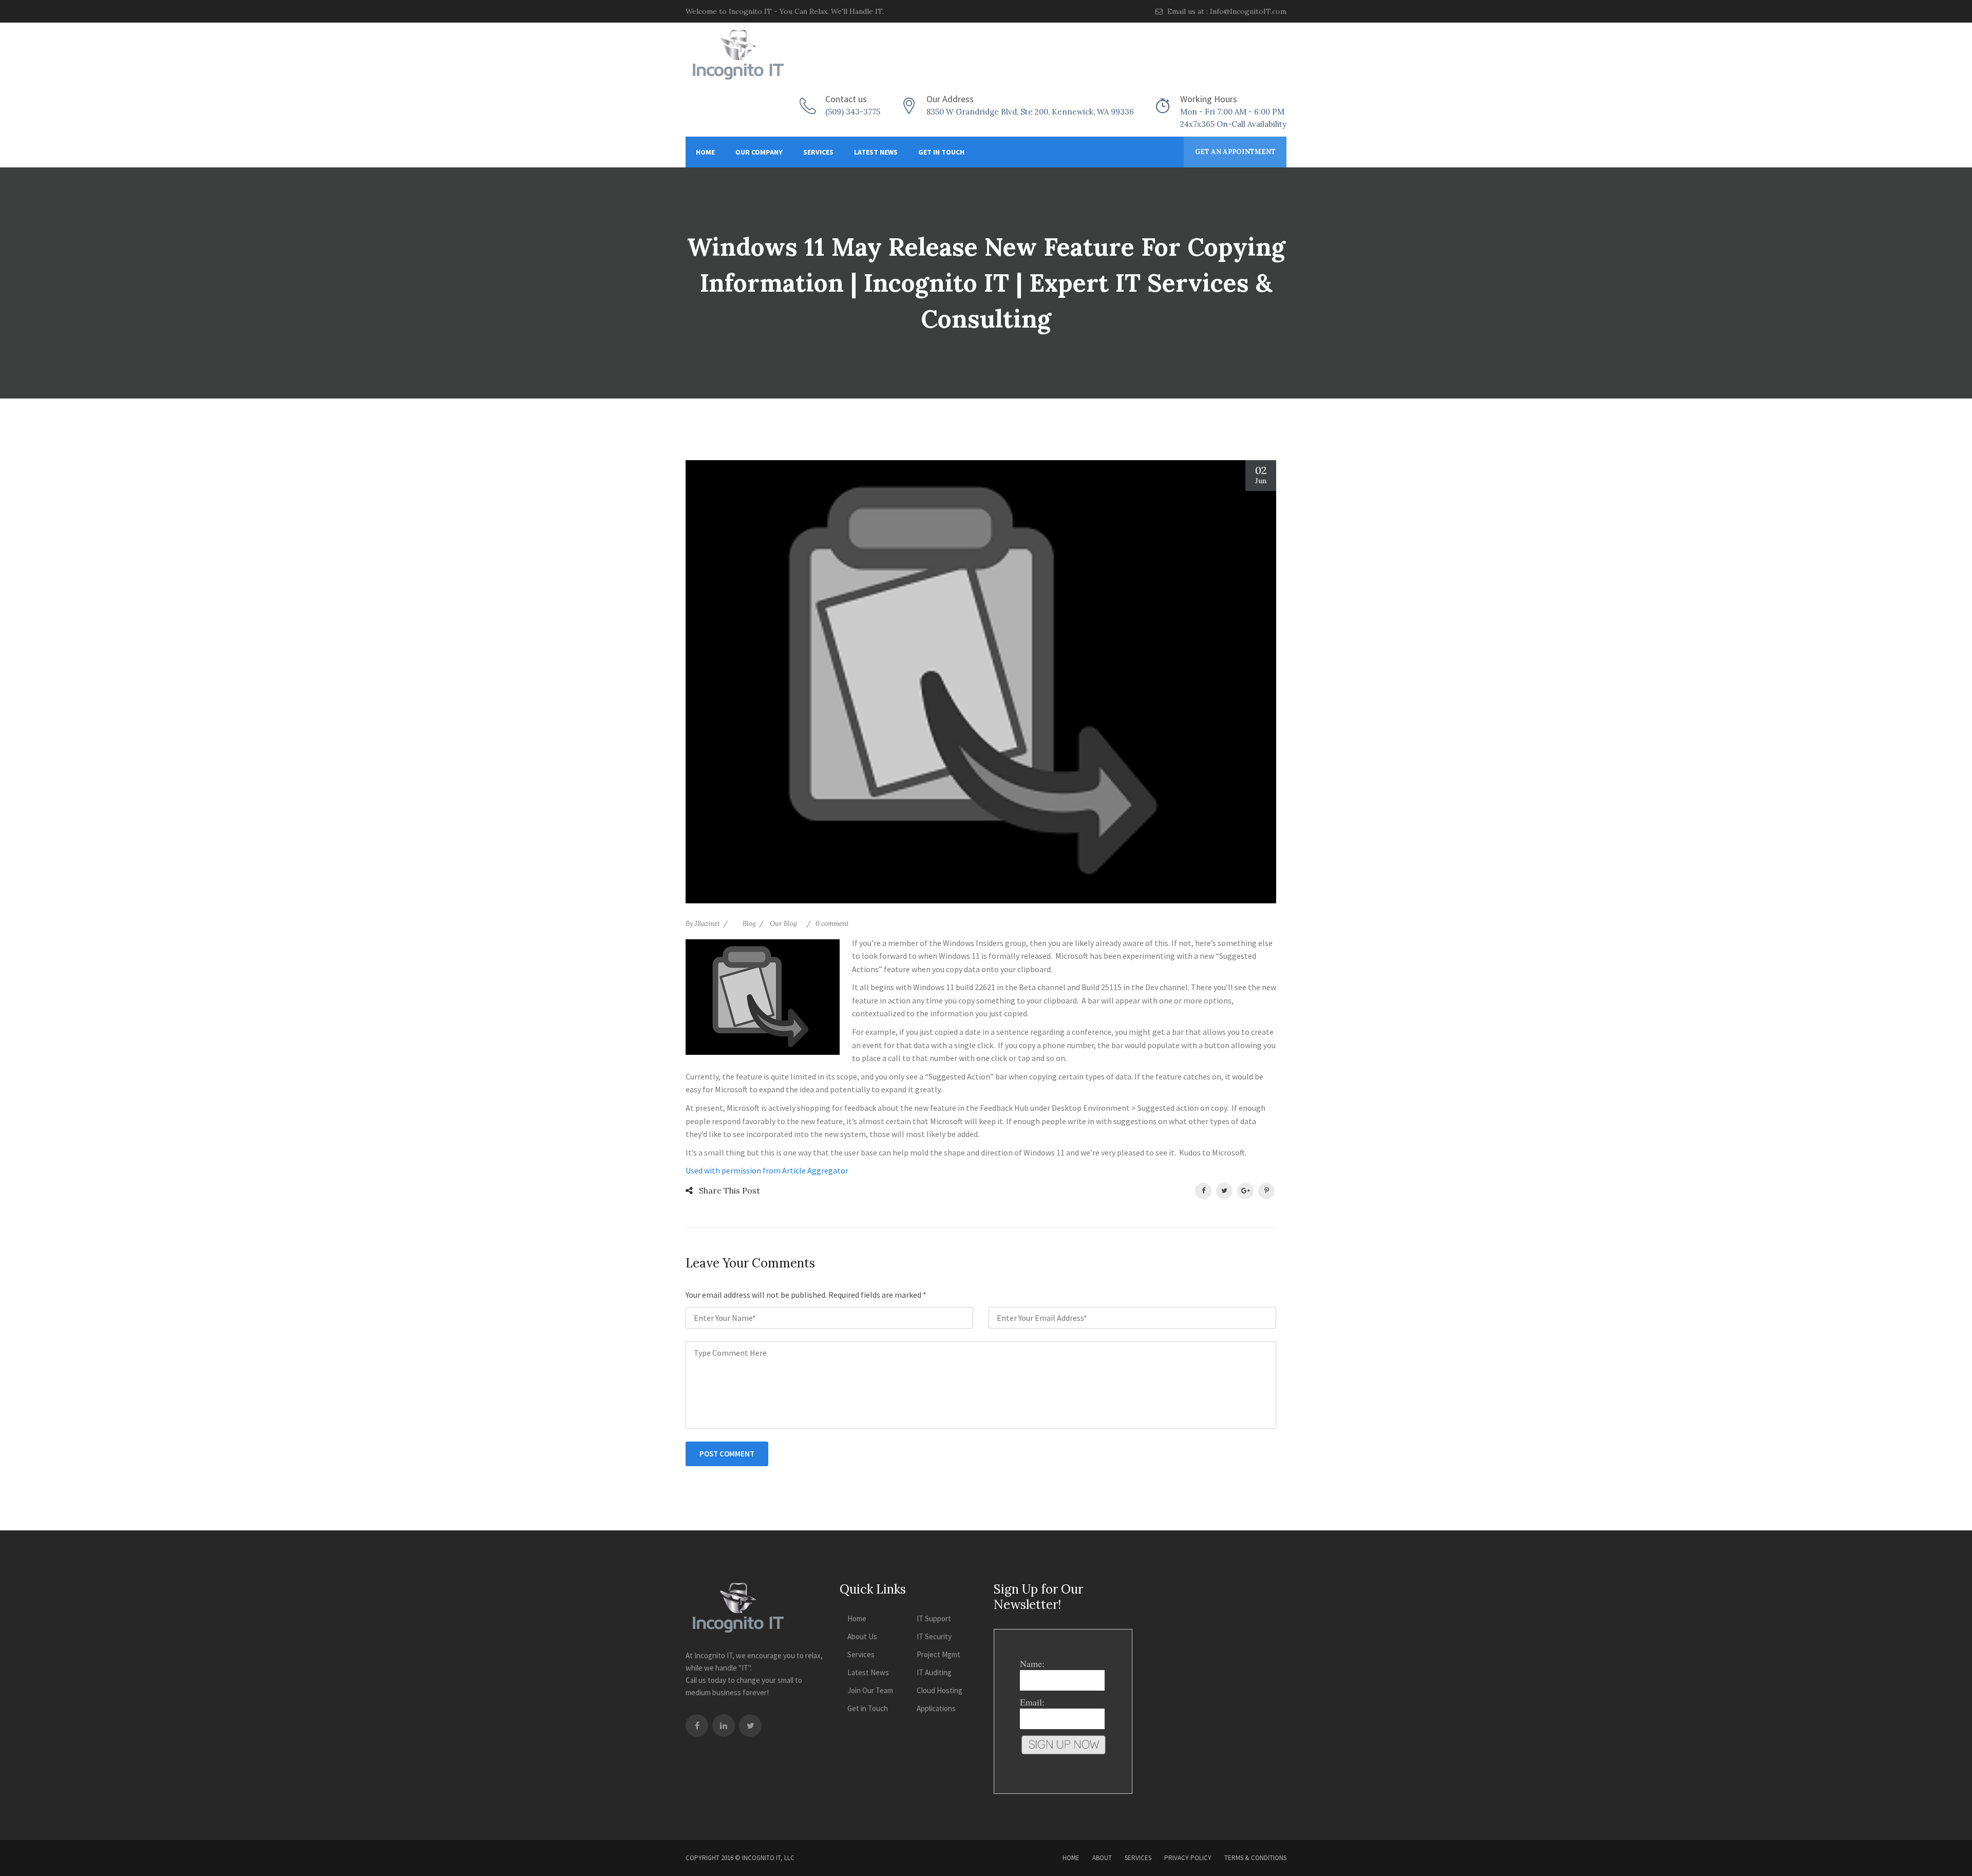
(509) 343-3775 (853, 112)
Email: (1032, 1702)
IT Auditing (934, 1672)
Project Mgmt (938, 1654)
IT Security (934, 1636)
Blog (749, 924)
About (1102, 1858)
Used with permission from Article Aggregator (767, 1170)
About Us (862, 1636)
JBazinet (707, 924)
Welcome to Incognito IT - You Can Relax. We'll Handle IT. (785, 11)
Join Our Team (870, 1690)
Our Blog (783, 924)
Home (705, 152)
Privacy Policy (1188, 1858)
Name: (1032, 1663)
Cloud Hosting (940, 1690)
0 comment (832, 924)
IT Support (934, 1618)
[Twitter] (750, 1726)
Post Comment (727, 1454)
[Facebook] (697, 1726)
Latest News (876, 152)
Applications (936, 1708)
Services (818, 152)
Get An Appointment (1235, 152)
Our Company (759, 152)
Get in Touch (941, 152)
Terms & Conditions (1255, 1858)
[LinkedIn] (724, 1726)
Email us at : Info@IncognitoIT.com (1226, 11)
